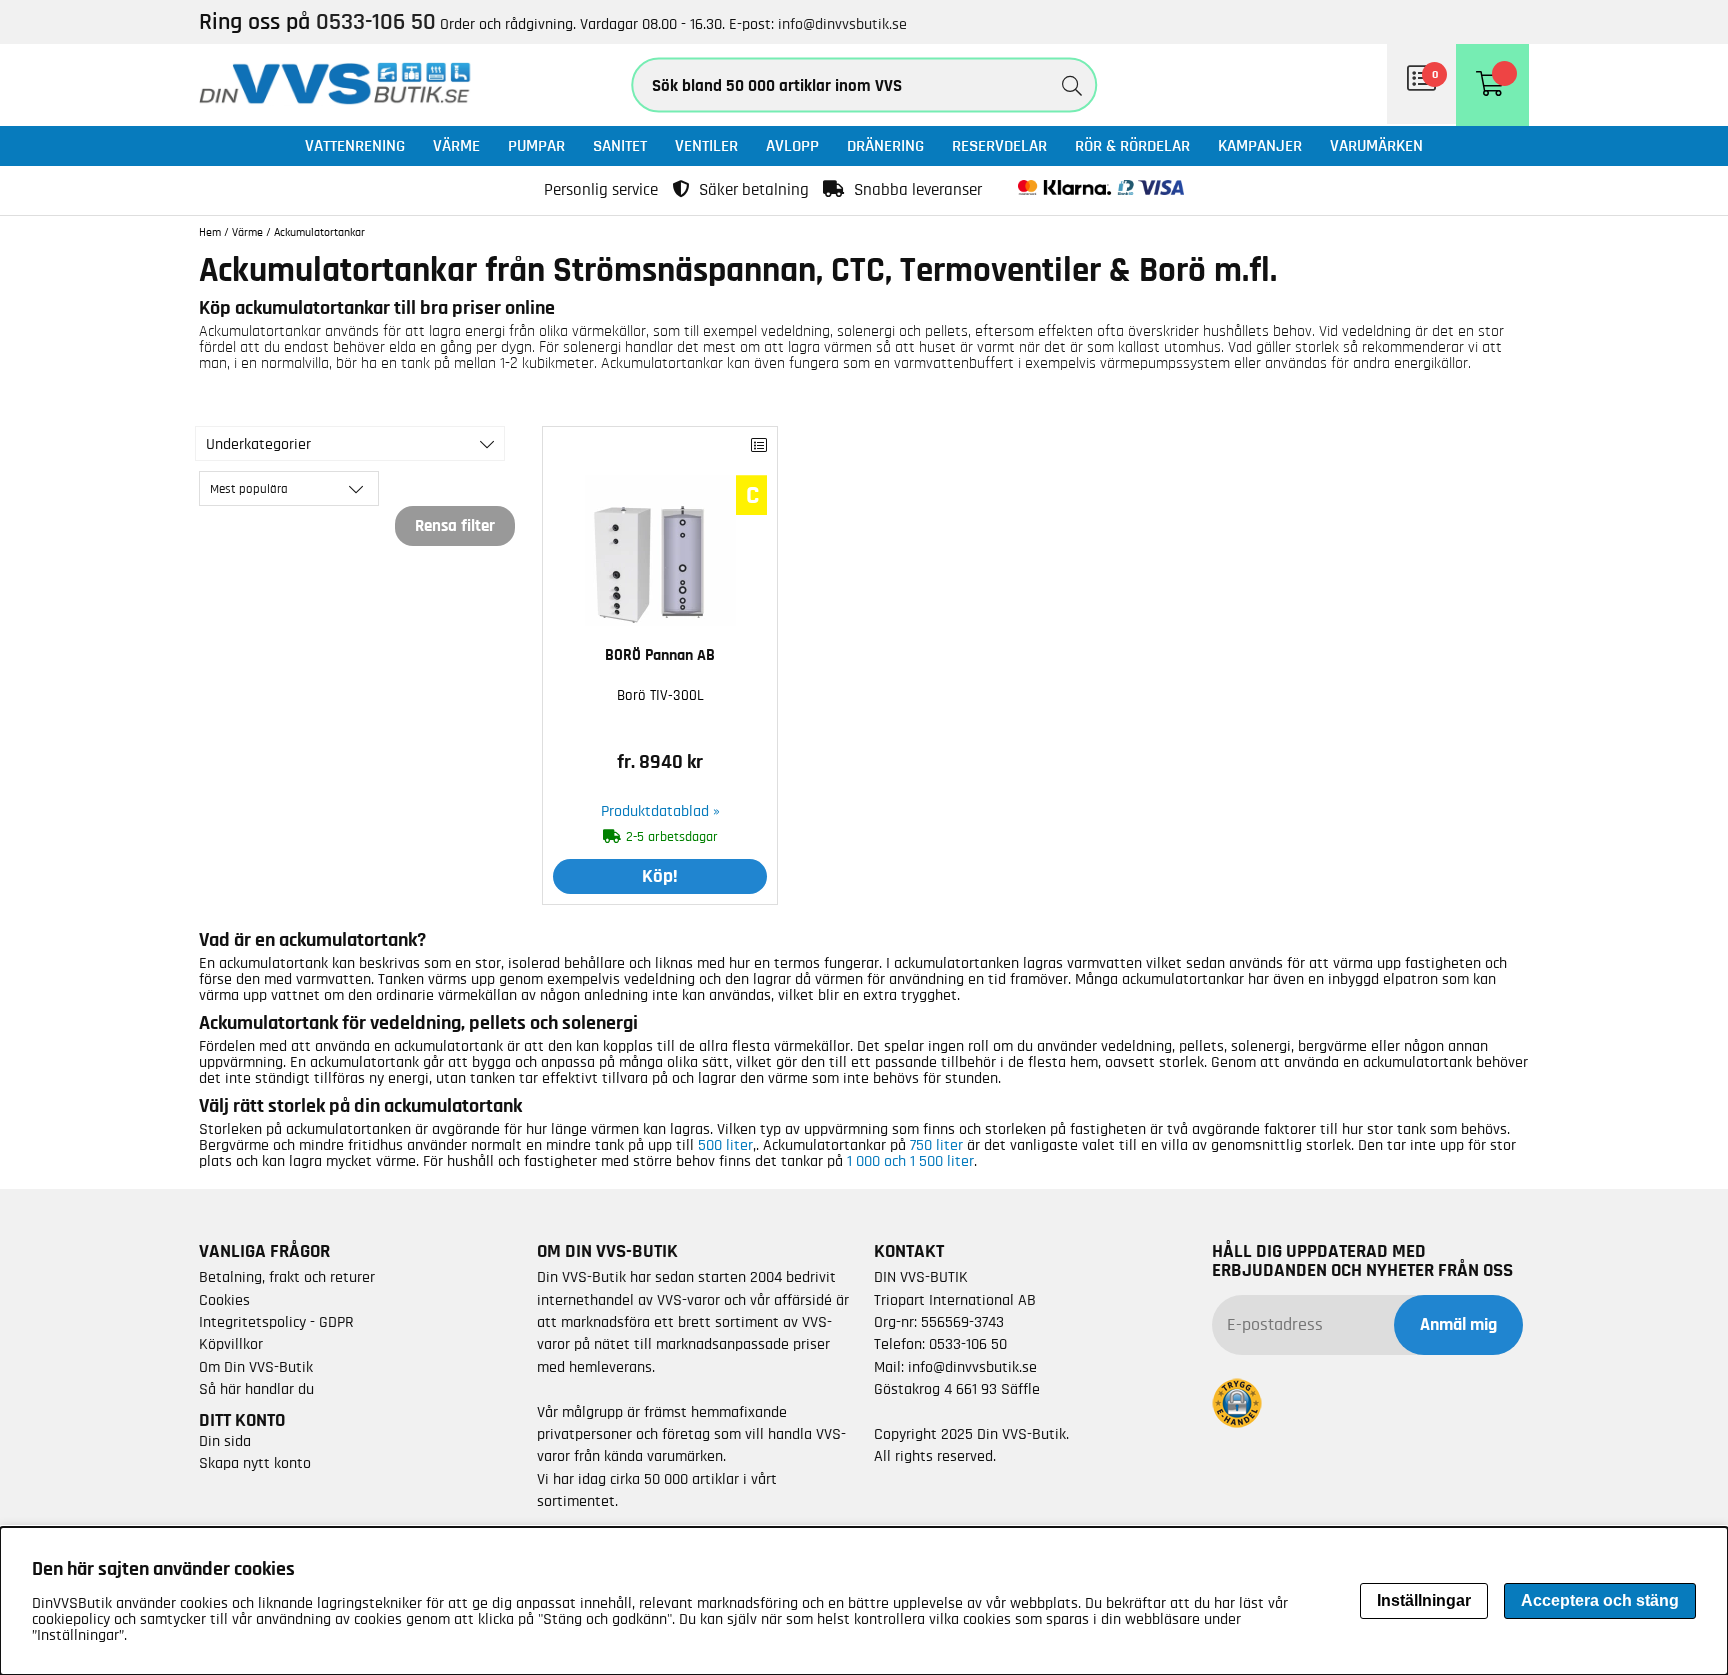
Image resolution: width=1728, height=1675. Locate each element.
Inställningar (1424, 1600)
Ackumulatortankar (319, 232)
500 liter (725, 1145)
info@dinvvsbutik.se (842, 24)
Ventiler (706, 145)
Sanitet (620, 145)
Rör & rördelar (1132, 145)
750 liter (936, 1145)
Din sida (225, 1441)
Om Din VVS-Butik (256, 1367)
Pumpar (536, 145)
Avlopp (792, 145)
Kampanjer (1260, 145)
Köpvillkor (231, 1344)
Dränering (885, 145)
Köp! (660, 876)
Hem (210, 232)
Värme (456, 145)
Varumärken (1376, 145)
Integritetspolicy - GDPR (276, 1322)
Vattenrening (355, 145)
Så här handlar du (256, 1389)
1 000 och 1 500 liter (910, 1161)
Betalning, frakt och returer (287, 1277)
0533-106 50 (968, 1344)
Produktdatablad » (660, 811)
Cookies (224, 1300)
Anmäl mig (1458, 1325)
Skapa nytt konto (255, 1463)
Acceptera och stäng (1600, 1600)
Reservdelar (999, 145)
